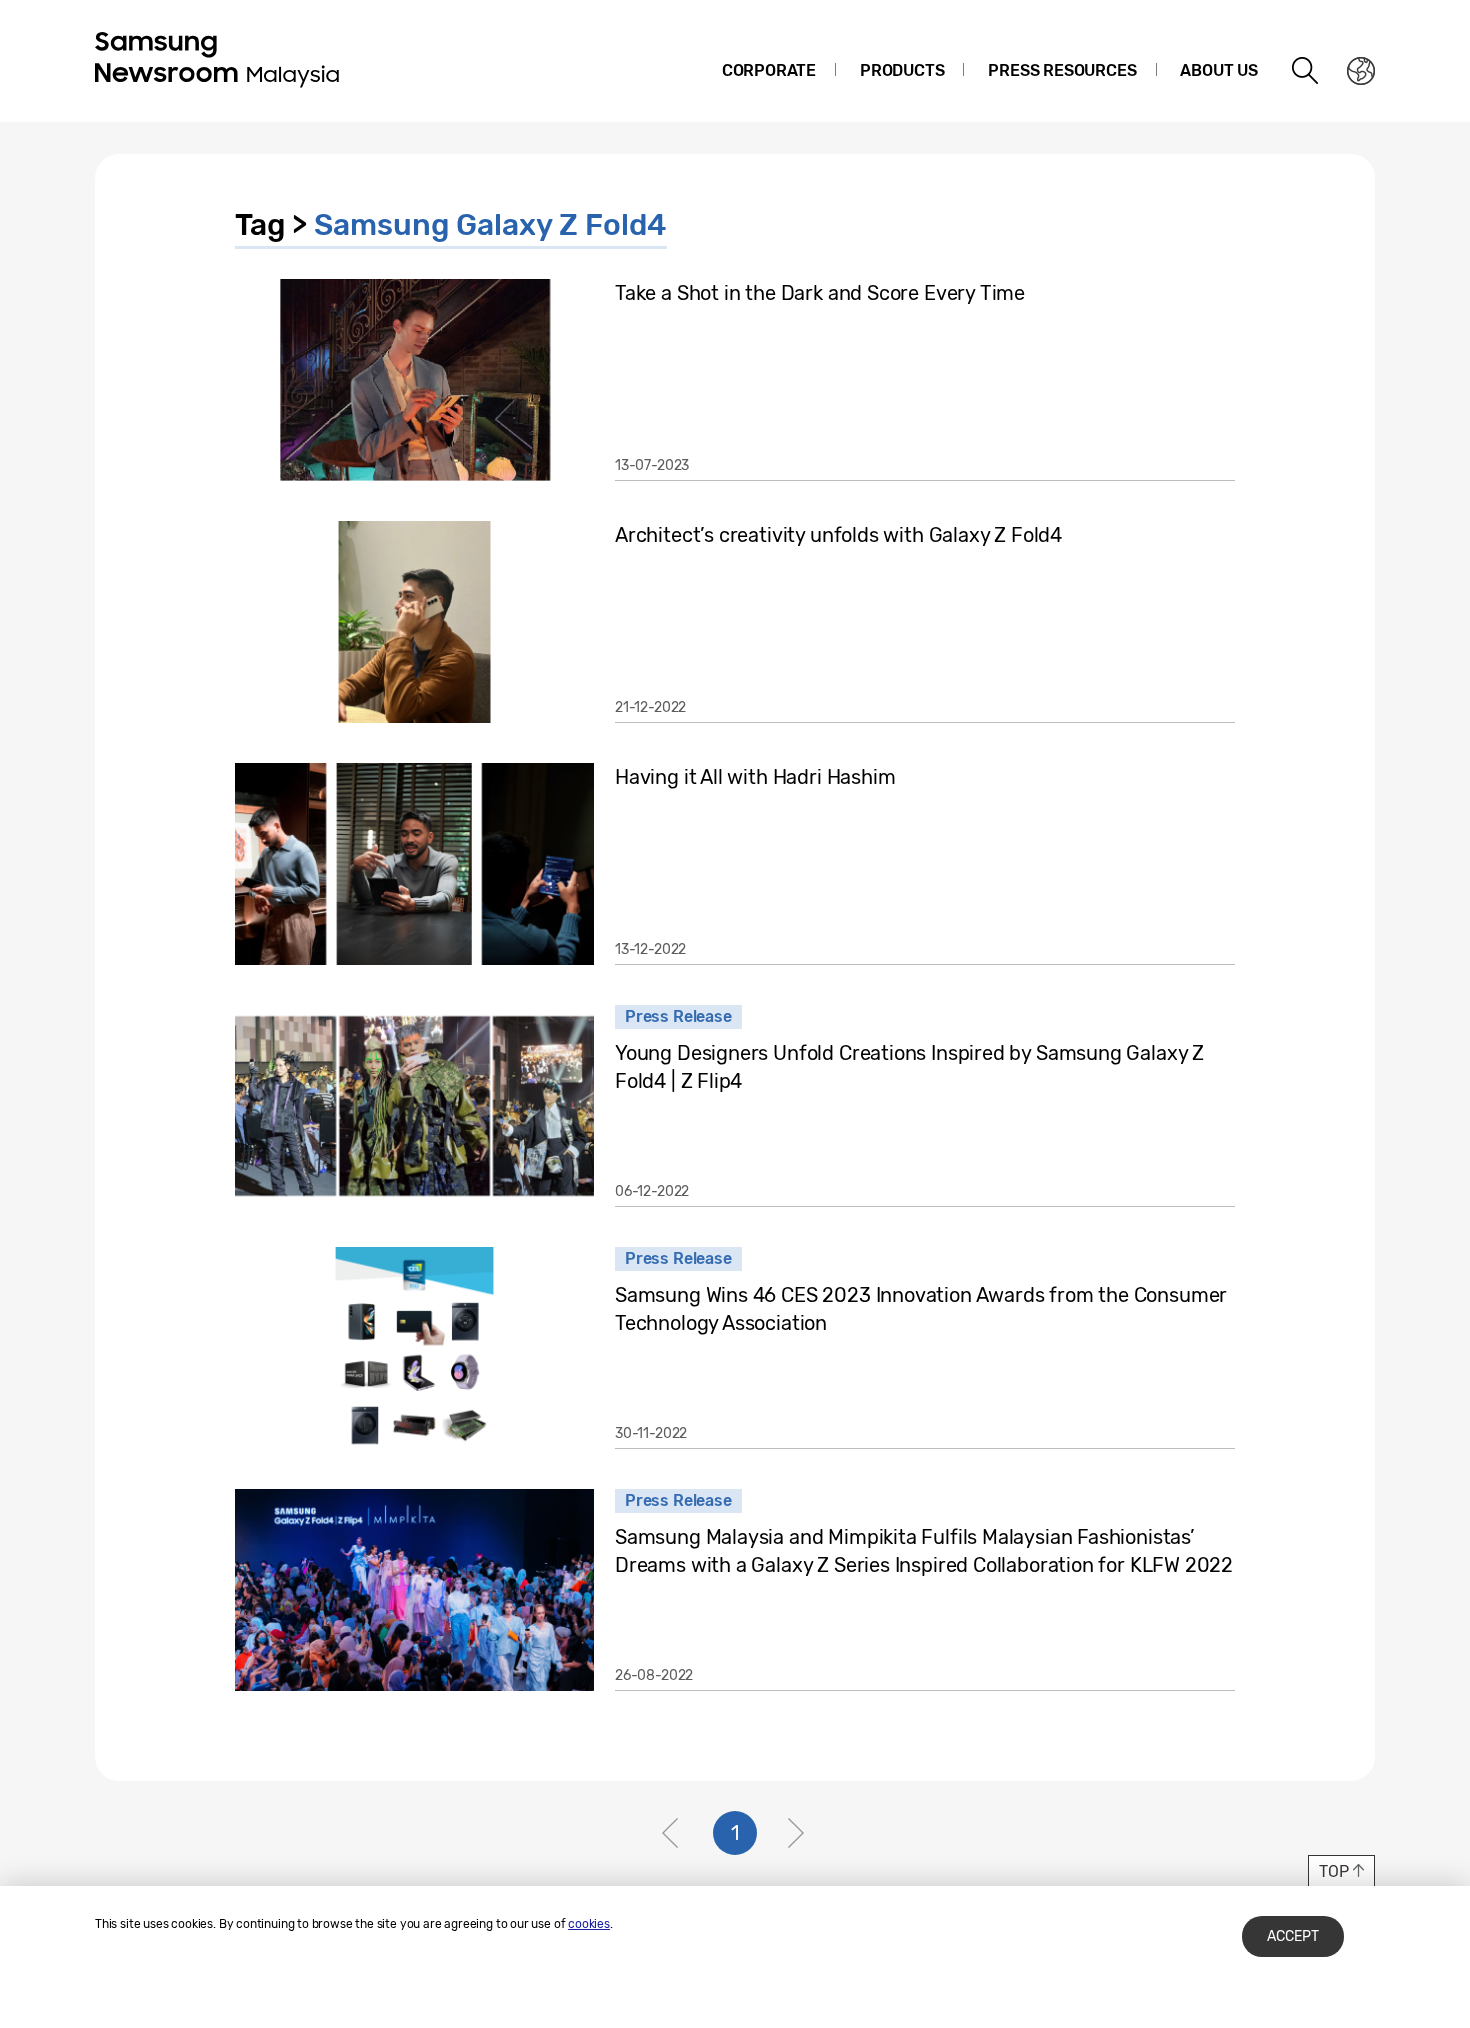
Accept (1293, 1936)
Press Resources (1062, 70)
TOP (1333, 1871)
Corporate (769, 70)
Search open (1306, 71)
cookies (589, 1924)
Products (902, 70)
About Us (1219, 70)
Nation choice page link (1361, 71)
